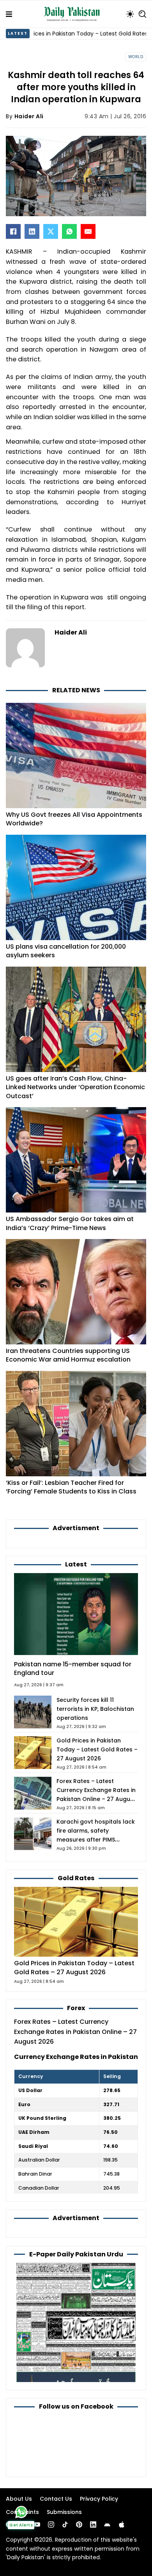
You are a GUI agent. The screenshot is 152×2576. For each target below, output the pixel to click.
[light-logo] (74, 14)
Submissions (64, 2512)
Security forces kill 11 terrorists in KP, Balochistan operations (95, 1709)
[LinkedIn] (32, 231)
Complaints (22, 2512)
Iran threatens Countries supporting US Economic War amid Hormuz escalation (68, 1355)
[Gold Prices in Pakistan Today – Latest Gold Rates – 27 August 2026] (76, 1921)
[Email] (88, 231)
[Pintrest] (79, 2524)
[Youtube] (37, 2524)
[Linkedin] (93, 2524)
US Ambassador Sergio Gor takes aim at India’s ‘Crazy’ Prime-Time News (70, 1223)
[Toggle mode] (130, 14)
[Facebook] (13, 231)
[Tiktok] (65, 2524)
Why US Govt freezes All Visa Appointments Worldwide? (74, 819)
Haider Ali (29, 116)
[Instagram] (51, 2524)
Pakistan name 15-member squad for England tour (73, 1669)
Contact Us (56, 2499)
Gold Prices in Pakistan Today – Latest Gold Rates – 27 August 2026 (97, 1749)
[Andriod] (107, 2524)
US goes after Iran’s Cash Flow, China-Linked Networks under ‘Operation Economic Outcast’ (75, 1087)
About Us (19, 2499)
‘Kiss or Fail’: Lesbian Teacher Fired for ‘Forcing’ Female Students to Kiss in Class (71, 1487)
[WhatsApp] (69, 231)
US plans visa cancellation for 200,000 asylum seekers (66, 951)
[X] (51, 231)
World (136, 57)
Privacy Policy (99, 2499)
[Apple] (122, 2524)
